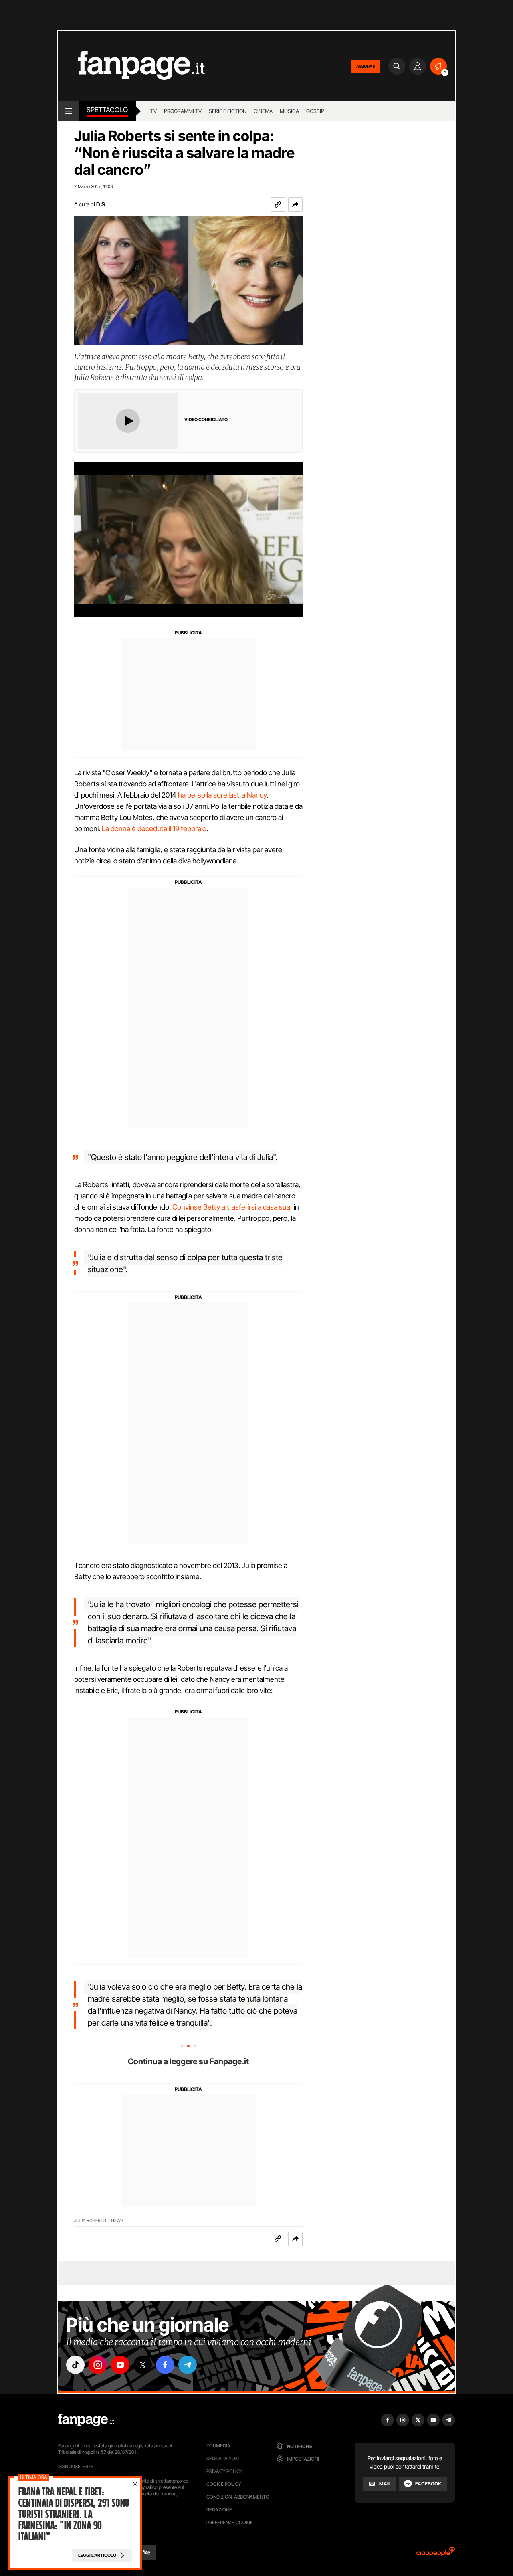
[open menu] (68, 111)
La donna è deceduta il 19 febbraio (154, 829)
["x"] (143, 2365)
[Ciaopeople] (436, 2554)
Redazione (219, 2510)
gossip (315, 111)
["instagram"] (98, 2365)
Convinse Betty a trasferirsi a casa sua (231, 1207)
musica (289, 111)
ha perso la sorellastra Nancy (222, 795)
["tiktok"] (75, 2365)
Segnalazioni (223, 2458)
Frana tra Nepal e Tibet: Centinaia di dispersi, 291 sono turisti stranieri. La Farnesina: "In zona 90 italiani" (74, 2514)
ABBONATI (366, 66)
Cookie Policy (224, 2484)
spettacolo (107, 110)
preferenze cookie (230, 2522)
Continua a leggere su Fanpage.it (188, 2061)
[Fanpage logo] (131, 66)
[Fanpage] (86, 2420)
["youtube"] (120, 2365)
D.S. (101, 204)
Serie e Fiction (228, 111)
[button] (295, 204)
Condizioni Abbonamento (238, 2497)
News (117, 2221)
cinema (263, 111)
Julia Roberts (90, 2221)
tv (153, 111)
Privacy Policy (224, 2471)
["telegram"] (188, 2365)
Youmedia (218, 2446)
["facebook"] (165, 2365)
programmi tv (183, 111)
